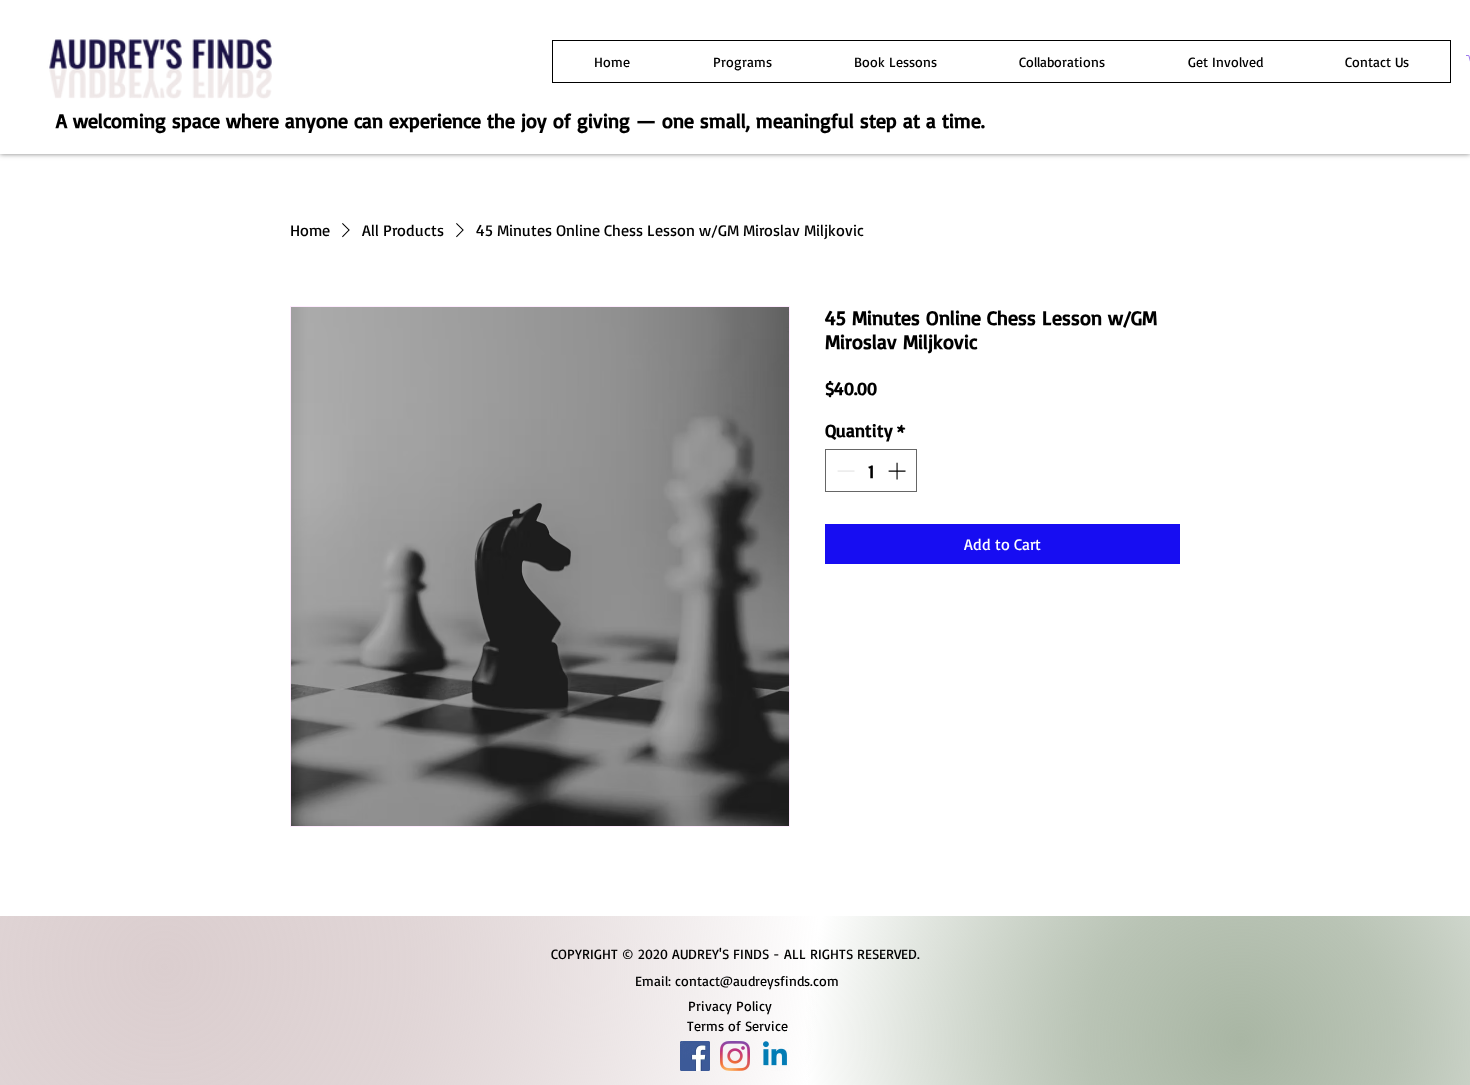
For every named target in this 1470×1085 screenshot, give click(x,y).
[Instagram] (735, 1056)
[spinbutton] (871, 470)
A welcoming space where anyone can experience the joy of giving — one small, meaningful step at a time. (520, 120)
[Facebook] (695, 1056)
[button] (741, 61)
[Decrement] (843, 470)
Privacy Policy (730, 1005)
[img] (160, 101)
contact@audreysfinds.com (757, 980)
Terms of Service (737, 1025)
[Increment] (898, 470)
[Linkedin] (775, 1056)
